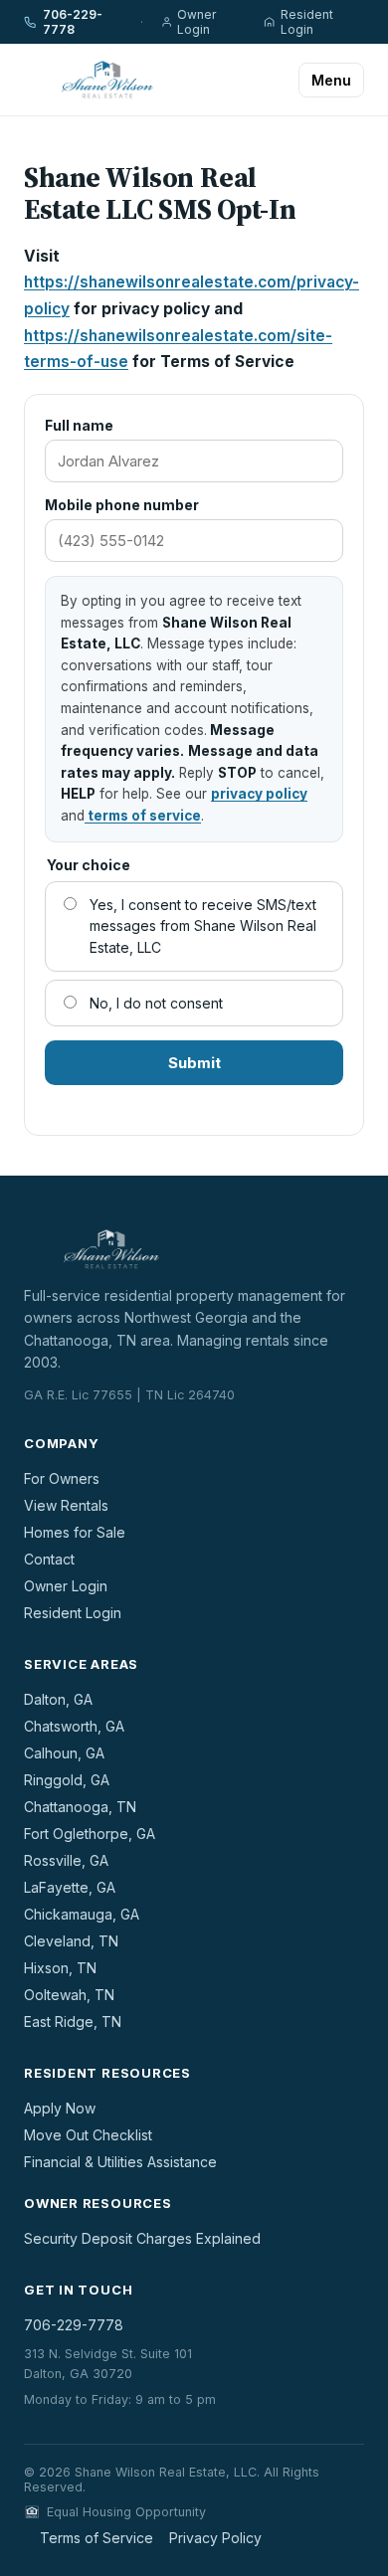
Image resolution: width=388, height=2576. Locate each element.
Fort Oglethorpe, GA (90, 1834)
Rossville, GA (66, 1860)
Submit (194, 1063)
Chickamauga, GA (82, 1914)
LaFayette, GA (70, 1887)
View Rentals (66, 1505)
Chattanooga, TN (80, 1807)
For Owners (62, 1478)
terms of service (143, 816)
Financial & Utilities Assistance (120, 2162)
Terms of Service (97, 2538)
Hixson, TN (60, 1968)
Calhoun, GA (64, 1753)
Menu (331, 80)
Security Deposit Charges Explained (142, 2238)
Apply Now (60, 2108)
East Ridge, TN (73, 2022)
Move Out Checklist (88, 2135)
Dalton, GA (58, 1699)
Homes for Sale (75, 1532)
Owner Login (196, 22)
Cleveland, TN (71, 1941)
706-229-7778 (73, 22)
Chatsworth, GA (74, 1726)
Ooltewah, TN (69, 1995)
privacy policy (259, 794)
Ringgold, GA (67, 1780)
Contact (49, 1559)
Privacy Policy (215, 2538)
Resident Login (307, 22)
